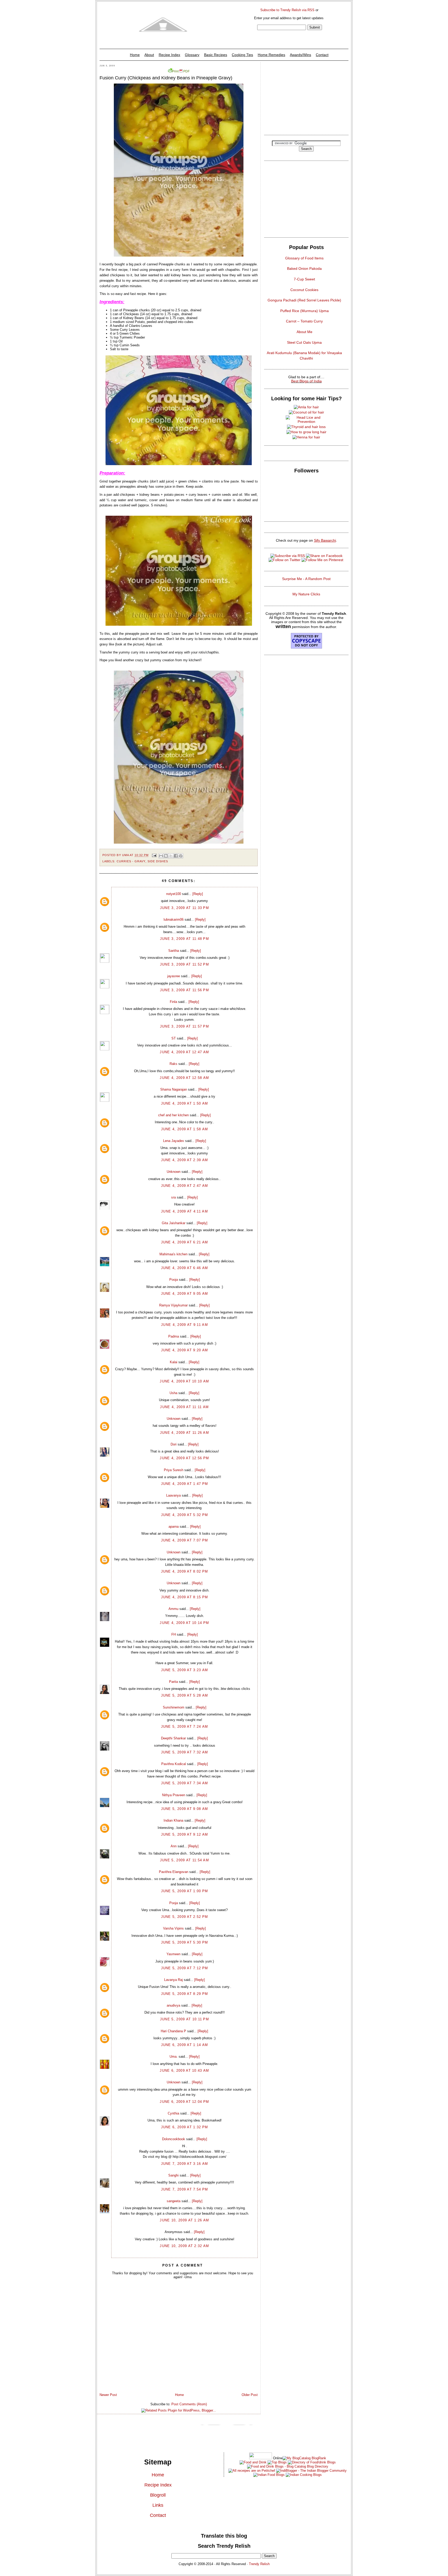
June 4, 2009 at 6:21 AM (185, 1242)
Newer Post (108, 2395)
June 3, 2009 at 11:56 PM (184, 990)
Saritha (174, 951)
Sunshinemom (174, 1707)
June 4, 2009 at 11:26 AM (184, 1433)
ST (174, 1038)
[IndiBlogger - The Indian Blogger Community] (311, 2471)
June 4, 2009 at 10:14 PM (184, 1623)
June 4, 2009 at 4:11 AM (184, 1211)
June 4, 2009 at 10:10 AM (184, 1381)
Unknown (174, 1172)
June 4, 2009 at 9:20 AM (185, 1350)
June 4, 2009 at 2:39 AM (185, 1160)
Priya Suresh (174, 1470)
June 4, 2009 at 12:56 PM (184, 1458)
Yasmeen (173, 1954)
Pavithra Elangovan (174, 1872)
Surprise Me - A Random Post (306, 579)
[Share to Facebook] (176, 856)
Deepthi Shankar (173, 1738)
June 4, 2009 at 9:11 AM (184, 1325)
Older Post (250, 2395)
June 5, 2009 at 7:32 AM (185, 1752)
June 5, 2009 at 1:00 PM (185, 1891)
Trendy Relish (259, 2564)
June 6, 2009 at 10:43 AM (184, 2071)
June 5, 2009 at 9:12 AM (185, 1834)
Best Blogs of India (306, 381)
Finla (173, 1002)
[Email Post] (154, 855)
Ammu (173, 1609)
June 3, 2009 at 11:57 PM (184, 1026)
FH (174, 1634)
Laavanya (173, 1495)
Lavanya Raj (173, 1980)
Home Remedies (271, 55)
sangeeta (174, 2201)
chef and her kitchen (173, 1115)
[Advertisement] (306, 97)
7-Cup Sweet (304, 279)
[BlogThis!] (166, 856)
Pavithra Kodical (174, 1764)
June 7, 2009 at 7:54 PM (185, 2189)
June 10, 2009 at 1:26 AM (184, 2220)
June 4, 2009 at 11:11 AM (184, 1407)
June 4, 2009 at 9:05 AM (185, 1294)
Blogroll (158, 2495)
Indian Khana (173, 1820)
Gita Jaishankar (174, 1223)
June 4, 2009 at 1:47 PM (185, 1484)
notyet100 (174, 894)
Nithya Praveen (174, 1795)
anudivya (173, 2005)
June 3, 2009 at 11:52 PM (184, 964)
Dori (174, 1444)
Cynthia (173, 2113)
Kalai (174, 1362)
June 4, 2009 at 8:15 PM (185, 1597)
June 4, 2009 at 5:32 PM (185, 1515)
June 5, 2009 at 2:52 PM (185, 1917)
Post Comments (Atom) (189, 2404)
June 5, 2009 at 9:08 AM (185, 1809)
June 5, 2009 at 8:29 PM (185, 1994)
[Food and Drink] (253, 2462)
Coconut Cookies (304, 290)
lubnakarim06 (174, 919)
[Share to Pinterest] (181, 856)
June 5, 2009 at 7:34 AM (185, 1783)
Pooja (174, 1280)
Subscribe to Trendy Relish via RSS (287, 10)
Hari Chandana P (173, 2031)
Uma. (174, 2057)
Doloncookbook (174, 2139)
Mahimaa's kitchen (173, 1254)
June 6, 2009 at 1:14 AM (185, 2045)
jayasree (174, 976)
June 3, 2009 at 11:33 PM (184, 908)
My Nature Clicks (306, 594)
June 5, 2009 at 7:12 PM (185, 1968)
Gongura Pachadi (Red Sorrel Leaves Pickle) (304, 300)
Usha (173, 1393)
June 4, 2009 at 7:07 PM (185, 1540)
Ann (174, 1846)
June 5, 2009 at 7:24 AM (185, 1727)
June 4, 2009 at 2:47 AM (185, 1186)
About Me (304, 332)
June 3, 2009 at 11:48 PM (184, 939)
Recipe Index (169, 55)
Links (158, 2505)
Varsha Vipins (173, 1928)
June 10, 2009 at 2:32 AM (184, 2246)
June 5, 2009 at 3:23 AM (185, 1670)
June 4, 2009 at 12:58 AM (184, 1078)
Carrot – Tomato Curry (304, 321)
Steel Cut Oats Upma (304, 342)
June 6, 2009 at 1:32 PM (185, 2127)
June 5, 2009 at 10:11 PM (184, 2019)
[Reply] (198, 894)
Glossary (192, 55)
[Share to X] (171, 856)
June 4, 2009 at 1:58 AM (185, 1129)
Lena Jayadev (174, 1141)
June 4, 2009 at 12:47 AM (184, 1052)
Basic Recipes (216, 55)
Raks (173, 1064)
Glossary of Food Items (304, 258)
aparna (174, 1527)
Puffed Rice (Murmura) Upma (304, 311)
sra (173, 1197)
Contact (322, 55)
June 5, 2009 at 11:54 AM (184, 1860)
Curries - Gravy (131, 861)
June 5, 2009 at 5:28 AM (185, 1695)
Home (135, 55)
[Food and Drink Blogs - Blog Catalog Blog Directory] (304, 2458)
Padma (174, 1336)
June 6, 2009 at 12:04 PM (184, 2102)
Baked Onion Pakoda (304, 268)
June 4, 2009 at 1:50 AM (185, 1103)
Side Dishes (158, 861)
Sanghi (173, 2175)
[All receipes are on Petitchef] (252, 2471)
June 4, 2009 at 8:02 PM (185, 1571)
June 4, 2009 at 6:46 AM (185, 1268)
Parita (173, 1682)
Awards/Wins (300, 55)
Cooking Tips (242, 55)
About (149, 55)
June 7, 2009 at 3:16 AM (185, 2164)
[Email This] (161, 856)
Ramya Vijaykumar (173, 1305)
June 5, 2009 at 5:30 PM (185, 1942)
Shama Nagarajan (174, 1089)
